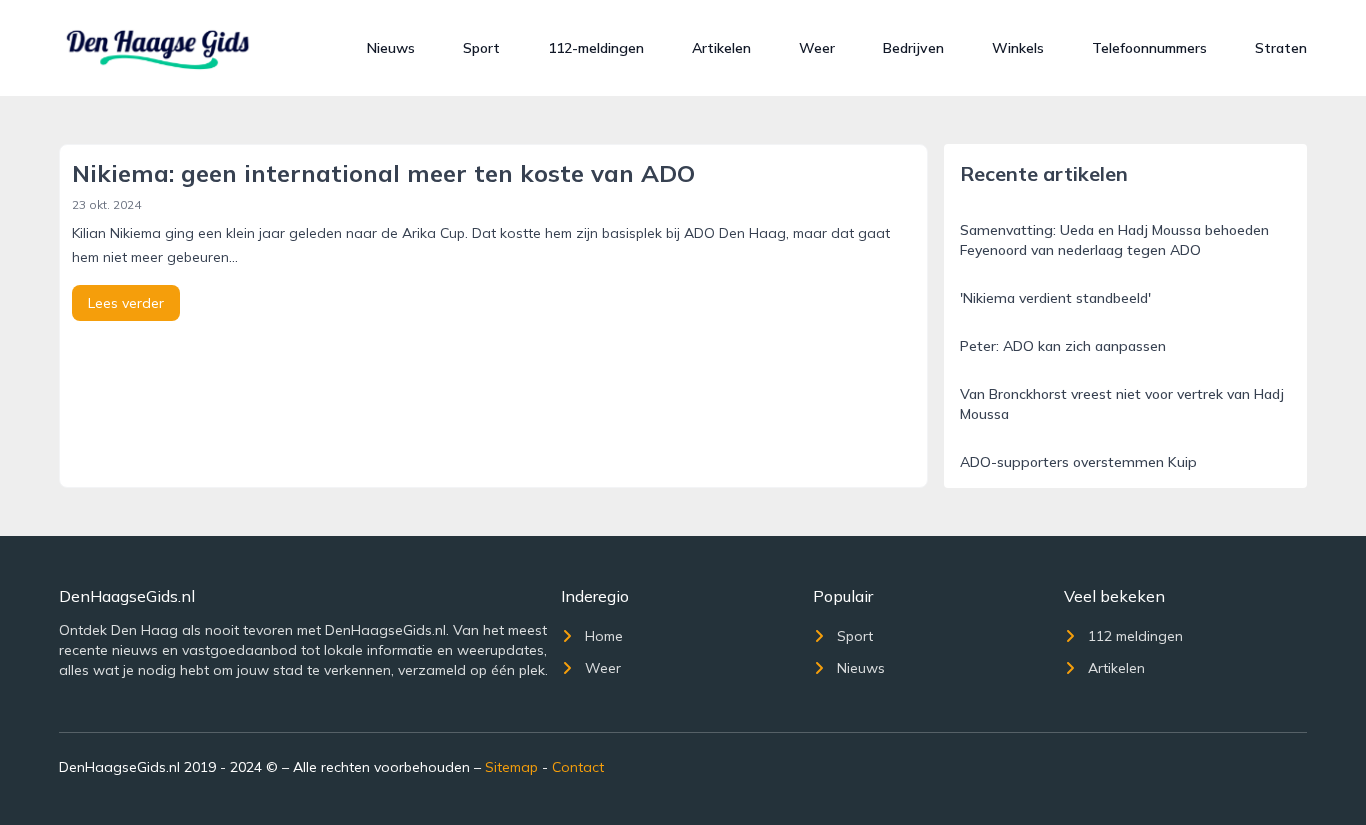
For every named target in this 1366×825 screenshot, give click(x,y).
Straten (1281, 48)
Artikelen (721, 48)
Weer (817, 48)
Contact (578, 767)
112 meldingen (1135, 636)
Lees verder (126, 303)
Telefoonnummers (1149, 48)
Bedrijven (913, 48)
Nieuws (391, 48)
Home (604, 636)
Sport (481, 48)
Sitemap (511, 767)
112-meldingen (596, 48)
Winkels (1018, 48)
